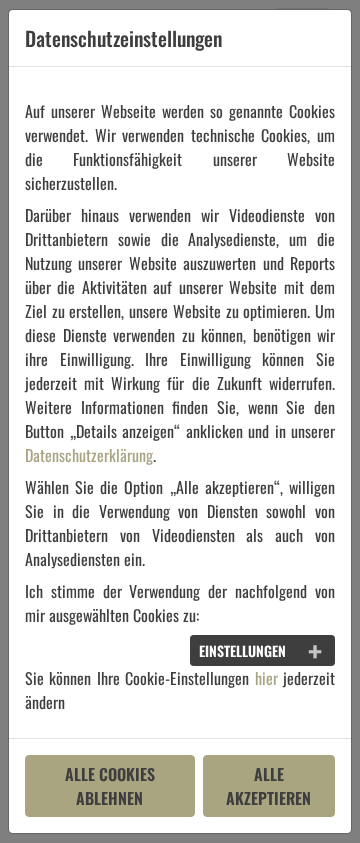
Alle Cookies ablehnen (110, 786)
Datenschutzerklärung (89, 455)
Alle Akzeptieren (268, 786)
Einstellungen (242, 650)
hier (266, 678)
